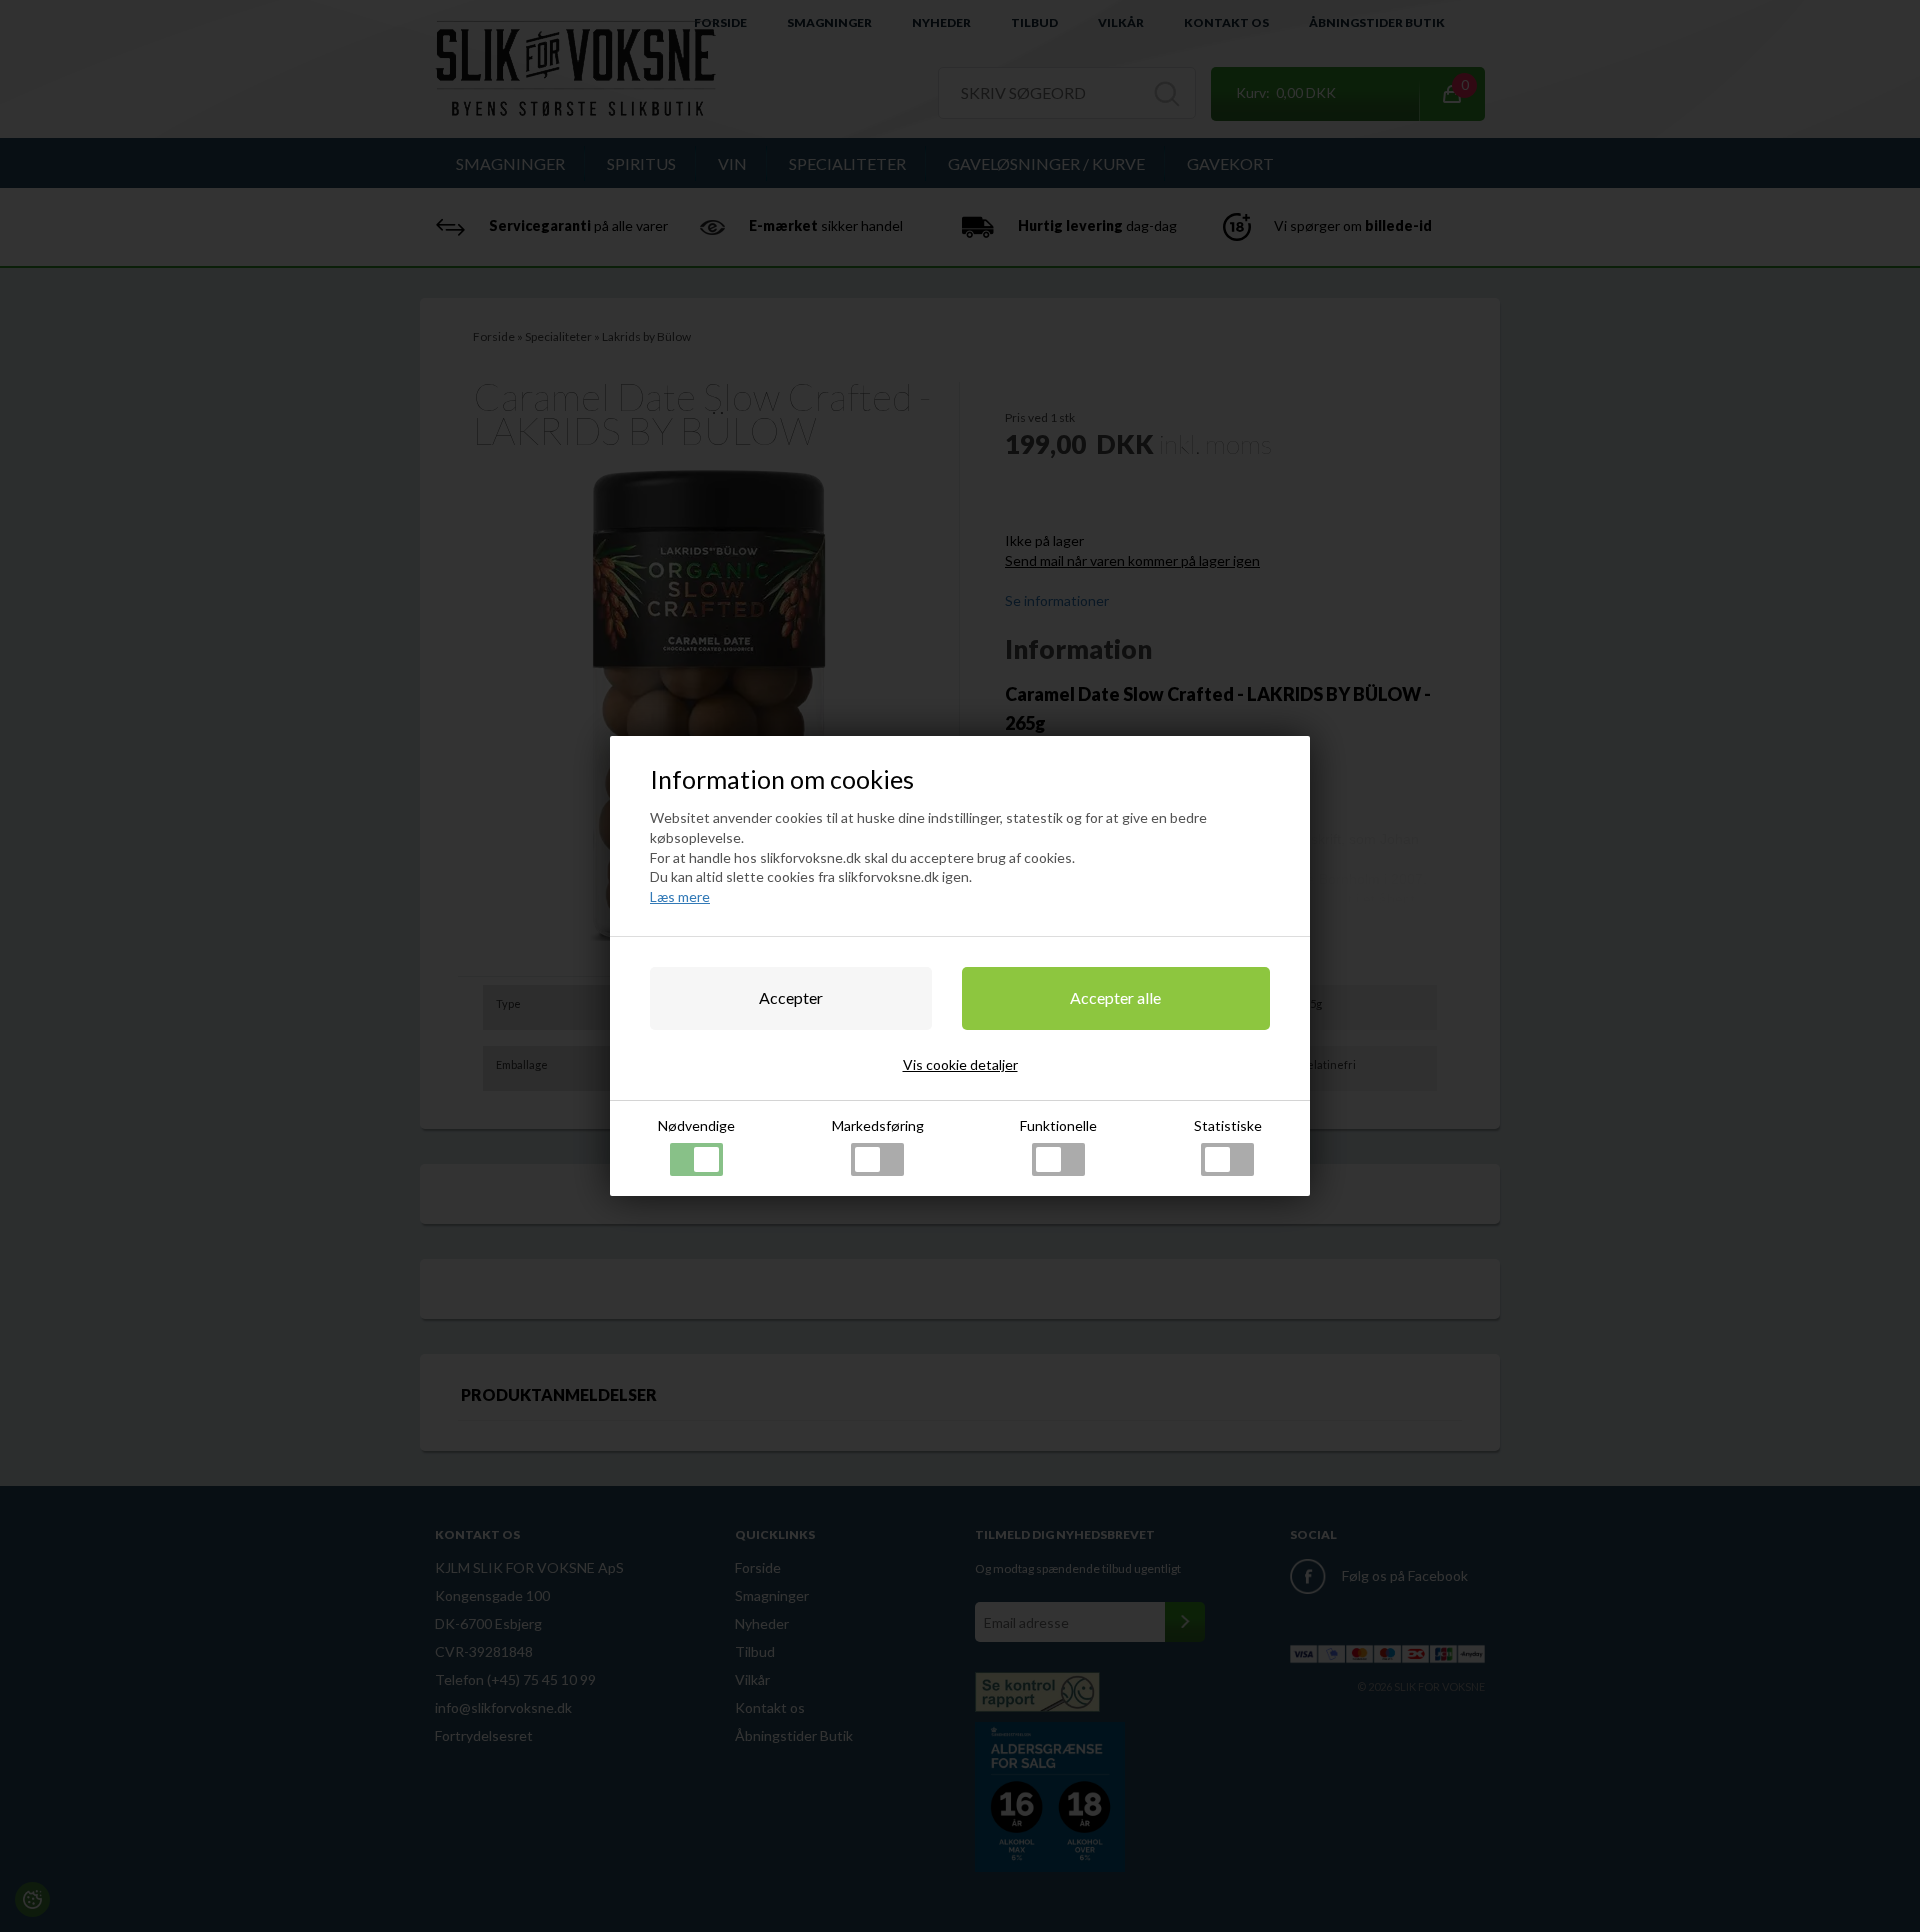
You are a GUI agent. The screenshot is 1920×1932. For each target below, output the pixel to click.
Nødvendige (696, 1125)
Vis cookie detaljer (960, 1064)
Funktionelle (1058, 1125)
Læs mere (680, 896)
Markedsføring (878, 1125)
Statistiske (1228, 1125)
